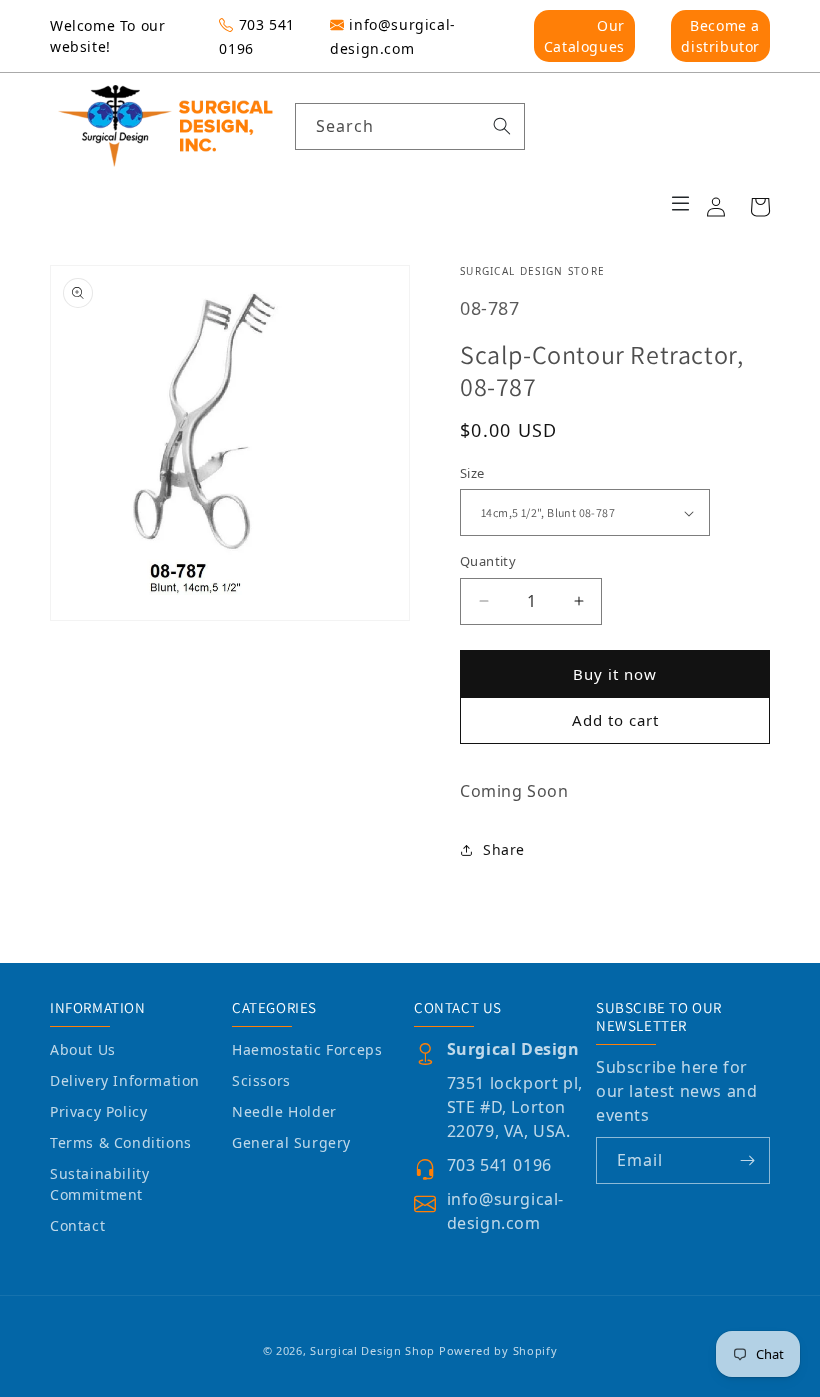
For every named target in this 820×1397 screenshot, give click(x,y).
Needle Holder (284, 1111)
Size (472, 473)
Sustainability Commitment (99, 1184)
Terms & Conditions (121, 1142)
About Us (83, 1049)
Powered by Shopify (498, 1350)
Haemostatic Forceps (307, 1049)
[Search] (502, 126)
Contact (77, 1225)
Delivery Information (125, 1080)
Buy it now (615, 674)
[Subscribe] (747, 1160)
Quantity (488, 561)
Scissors (261, 1080)
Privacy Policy (98, 1111)
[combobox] (410, 126)
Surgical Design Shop (372, 1350)
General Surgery (291, 1142)
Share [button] (504, 849)
